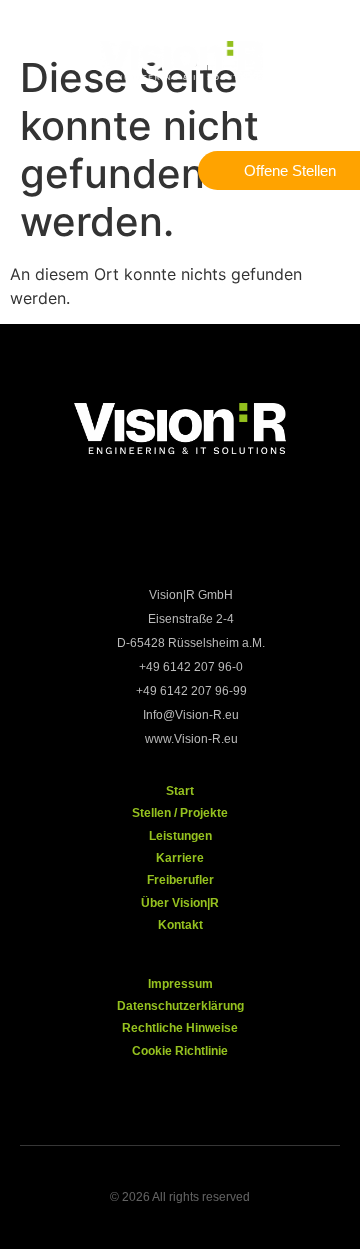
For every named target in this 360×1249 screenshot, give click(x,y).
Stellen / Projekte (180, 813)
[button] (35, 62)
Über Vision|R (180, 903)
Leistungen (180, 836)
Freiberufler (180, 880)
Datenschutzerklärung (180, 1006)
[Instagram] (148, 533)
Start (180, 791)
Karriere (180, 858)
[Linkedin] (278, 533)
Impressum (180, 984)
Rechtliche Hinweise (180, 1028)
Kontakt (180, 925)
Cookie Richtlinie (180, 1051)
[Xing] (213, 533)
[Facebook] (83, 533)
